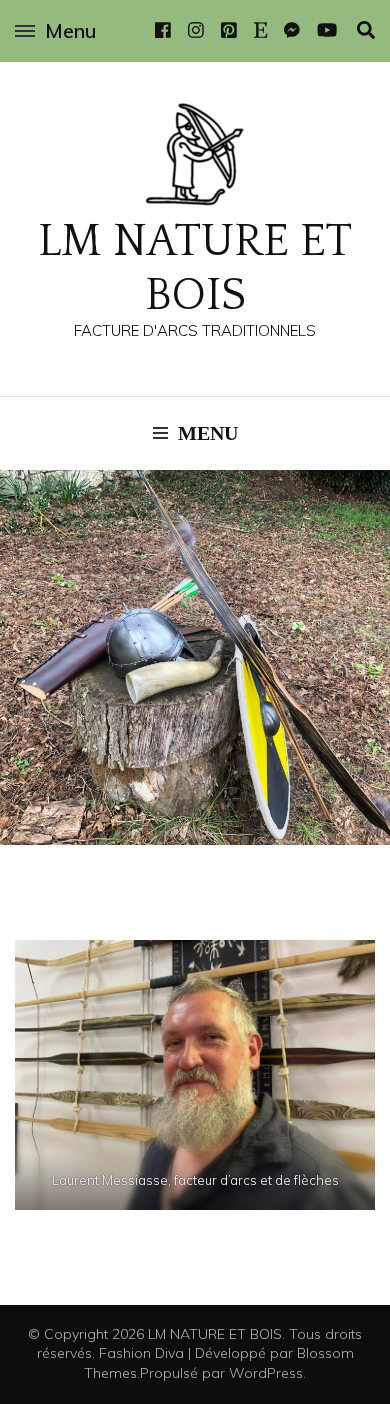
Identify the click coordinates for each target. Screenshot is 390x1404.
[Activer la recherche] (366, 30)
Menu (70, 30)
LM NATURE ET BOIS (215, 1334)
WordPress (266, 1373)
